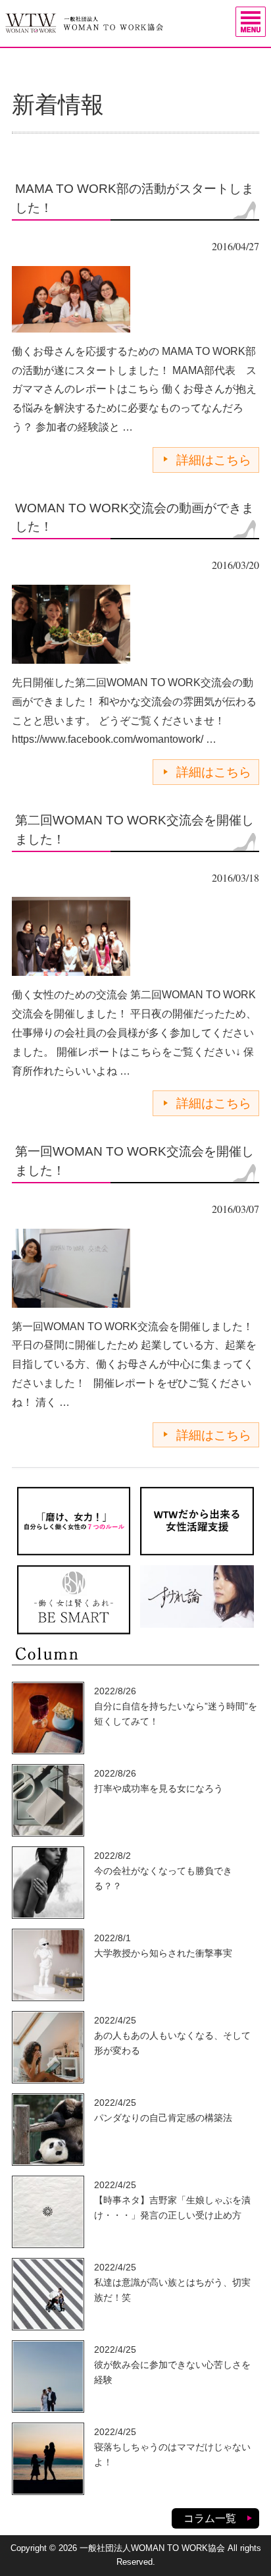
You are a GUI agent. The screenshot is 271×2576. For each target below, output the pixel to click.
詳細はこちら (214, 460)
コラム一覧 (210, 2518)
